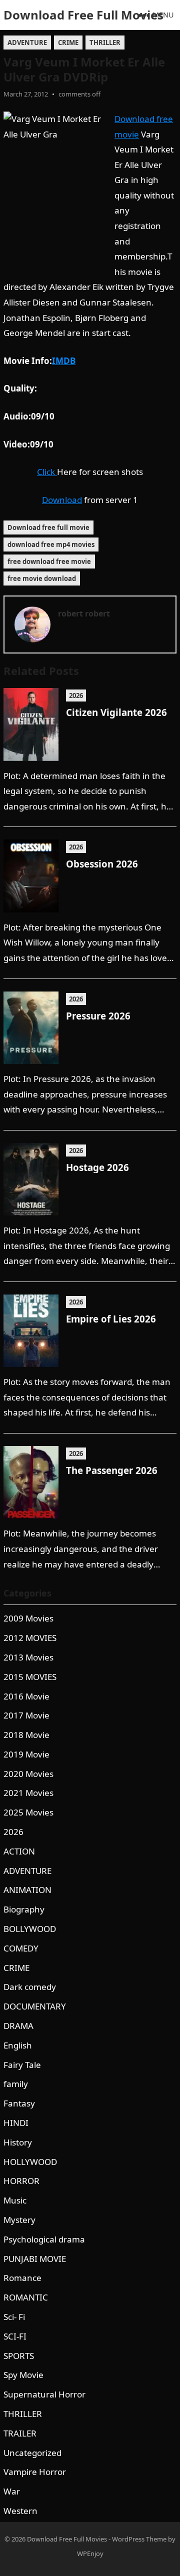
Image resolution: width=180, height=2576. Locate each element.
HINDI (16, 2123)
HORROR (21, 2181)
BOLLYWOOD (30, 1929)
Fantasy (19, 2103)
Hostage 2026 (97, 1167)
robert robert (84, 613)
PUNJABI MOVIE (35, 2259)
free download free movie (49, 561)
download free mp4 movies (51, 544)
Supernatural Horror (44, 2394)
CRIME (68, 42)
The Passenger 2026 (112, 1470)
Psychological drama (44, 2239)
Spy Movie (23, 2375)
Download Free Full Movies (83, 15)
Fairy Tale (22, 2065)
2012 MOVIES (30, 1638)
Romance (22, 2278)
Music (15, 2200)
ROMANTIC (26, 2297)
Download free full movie (48, 527)
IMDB (64, 361)
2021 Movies (28, 1793)
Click (47, 472)
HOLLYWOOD (30, 2162)
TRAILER (20, 2433)
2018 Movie (26, 1735)
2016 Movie (26, 1696)
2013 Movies (28, 1657)
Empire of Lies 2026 (111, 1319)
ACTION (19, 1851)
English (18, 2045)
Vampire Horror (35, 2472)
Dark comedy (30, 1987)
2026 (76, 695)
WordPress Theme (139, 2539)
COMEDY (21, 1948)
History (18, 2142)
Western (20, 2511)
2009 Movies (28, 1618)
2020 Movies (28, 1774)
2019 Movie (26, 1754)
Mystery (19, 2220)
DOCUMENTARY (35, 2006)
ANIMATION (27, 1890)
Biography (24, 1909)
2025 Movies (28, 1812)
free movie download (42, 578)
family (16, 2084)
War (12, 2491)
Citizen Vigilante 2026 (116, 712)
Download (62, 500)
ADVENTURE (27, 42)
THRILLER (105, 42)
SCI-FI (15, 2336)
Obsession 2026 (102, 864)
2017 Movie (26, 1715)
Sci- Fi (14, 2317)
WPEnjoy (90, 2553)
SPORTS (19, 2356)
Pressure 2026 (98, 1016)
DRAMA (18, 2026)
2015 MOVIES (30, 1677)
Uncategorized (32, 2453)
